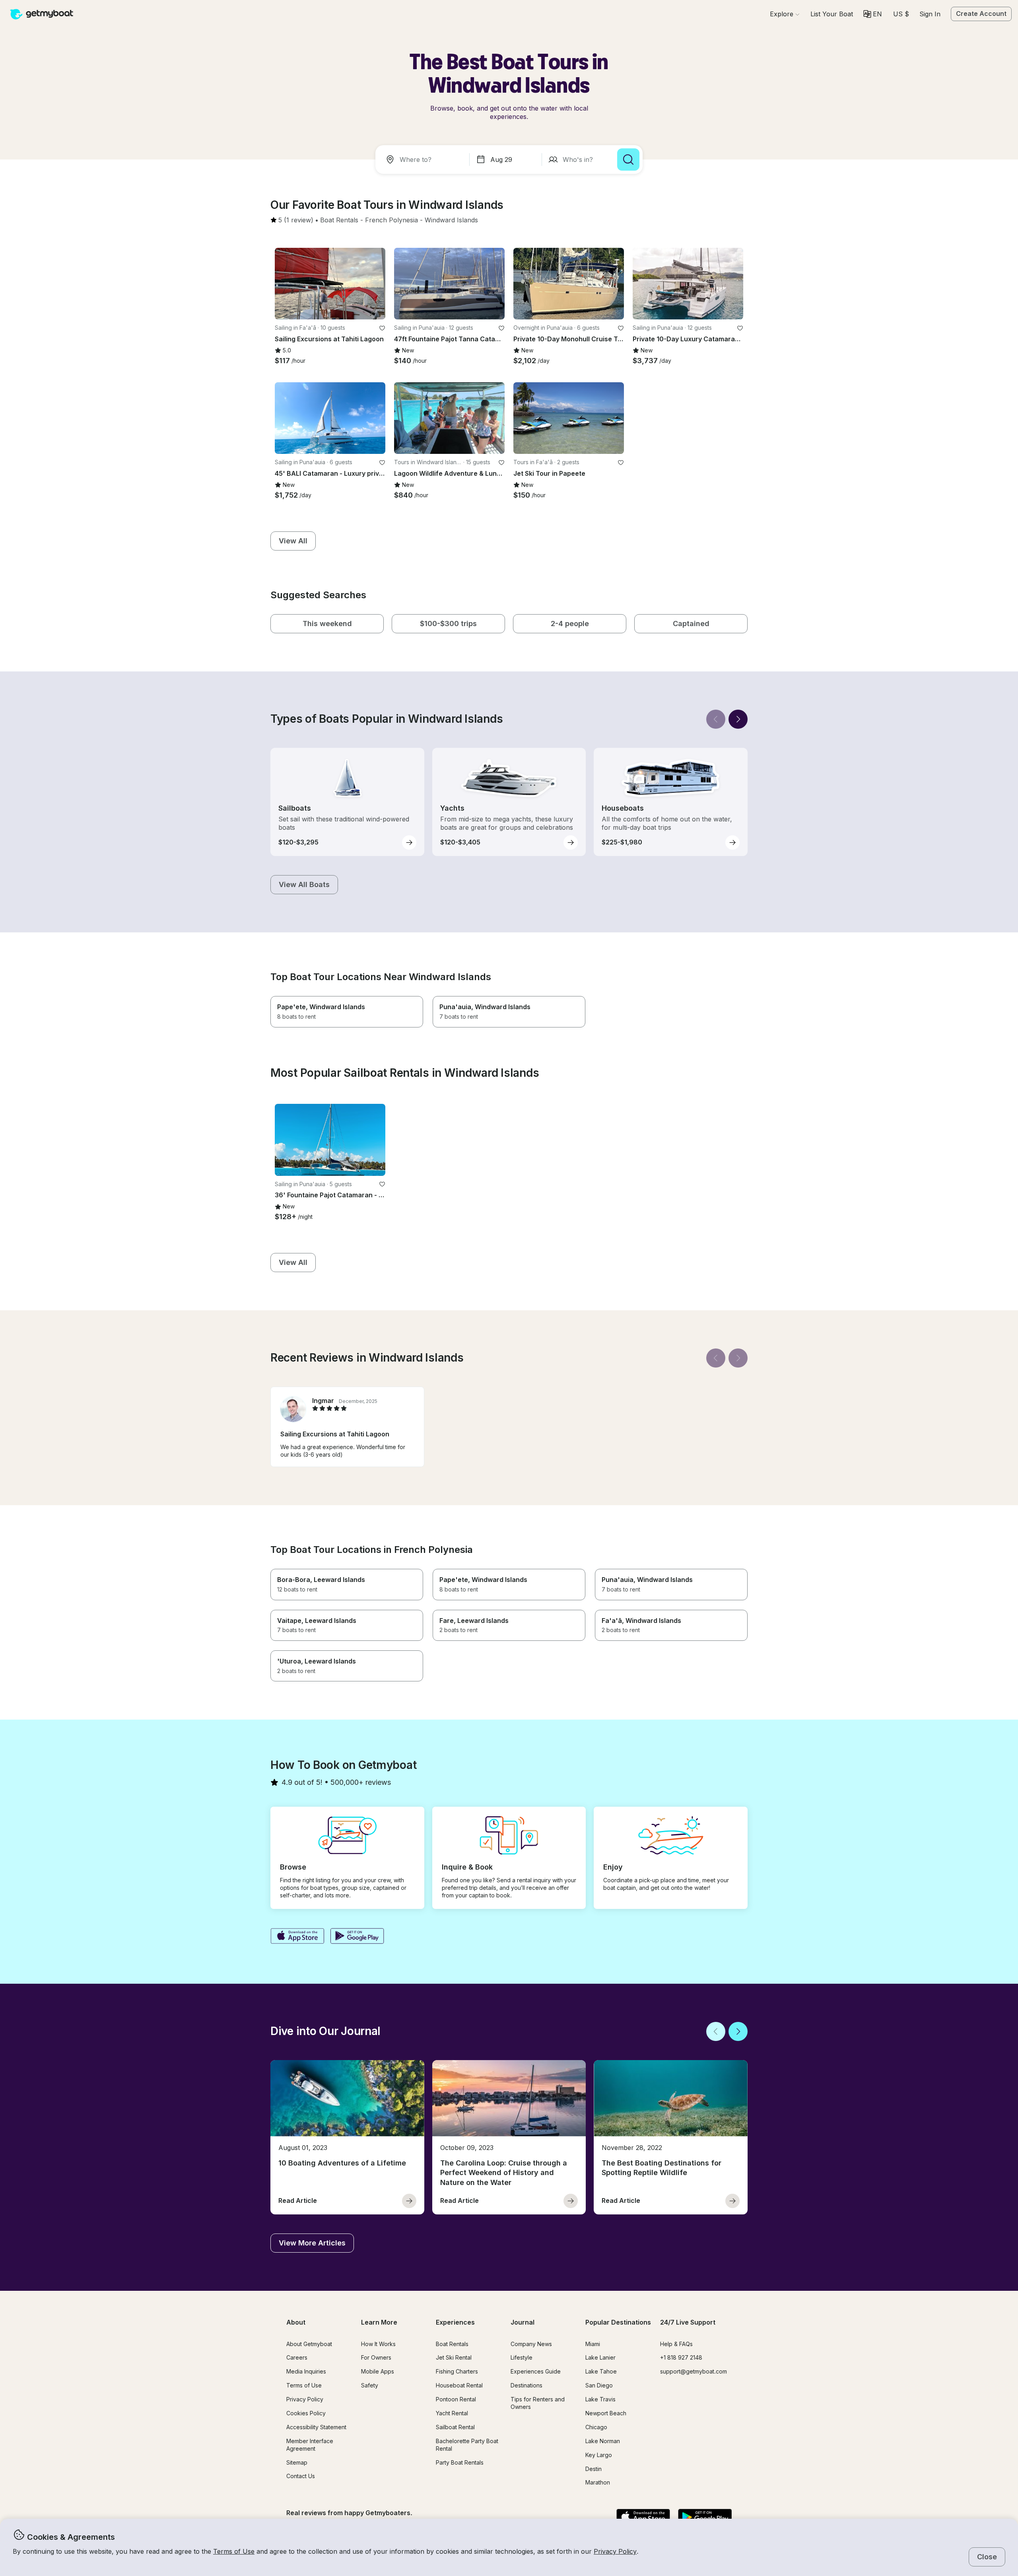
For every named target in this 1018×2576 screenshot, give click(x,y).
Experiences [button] (455, 2322)
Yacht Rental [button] (452, 2413)
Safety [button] (370, 2385)
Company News (531, 2344)
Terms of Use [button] (234, 2551)
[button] (832, 14)
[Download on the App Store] (297, 1937)
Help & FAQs (676, 2344)
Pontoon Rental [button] (456, 2399)
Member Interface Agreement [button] (310, 2445)
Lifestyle (522, 2357)
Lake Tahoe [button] (601, 2371)
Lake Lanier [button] (600, 2357)
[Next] (738, 719)
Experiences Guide (536, 2371)
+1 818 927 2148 (681, 2357)
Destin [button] (594, 2469)
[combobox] (424, 160)
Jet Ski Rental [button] (454, 2357)
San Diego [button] (599, 2385)
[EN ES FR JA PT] (873, 14)
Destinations (526, 2385)
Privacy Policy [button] (615, 2551)
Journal (523, 2322)
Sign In (930, 14)
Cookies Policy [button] (306, 2413)
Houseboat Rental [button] (459, 2385)
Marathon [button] (598, 2482)
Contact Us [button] (301, 2476)
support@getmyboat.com (694, 2371)
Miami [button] (593, 2344)
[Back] (716, 719)
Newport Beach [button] (606, 2413)
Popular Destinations (618, 2322)
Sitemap (297, 2462)
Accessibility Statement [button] (316, 2427)
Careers (297, 2357)
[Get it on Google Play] (357, 1937)
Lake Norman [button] (603, 2441)
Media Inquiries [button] (306, 2371)
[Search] (628, 160)
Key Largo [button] (599, 2455)
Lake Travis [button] (600, 2399)
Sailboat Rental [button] (455, 2427)
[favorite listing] (382, 328)
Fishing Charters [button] (457, 2371)
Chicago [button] (596, 2427)
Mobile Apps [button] (378, 2371)
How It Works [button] (378, 2344)
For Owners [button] (376, 2357)
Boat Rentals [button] (452, 2344)
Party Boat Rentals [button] (460, 2462)
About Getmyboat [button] (309, 2344)
